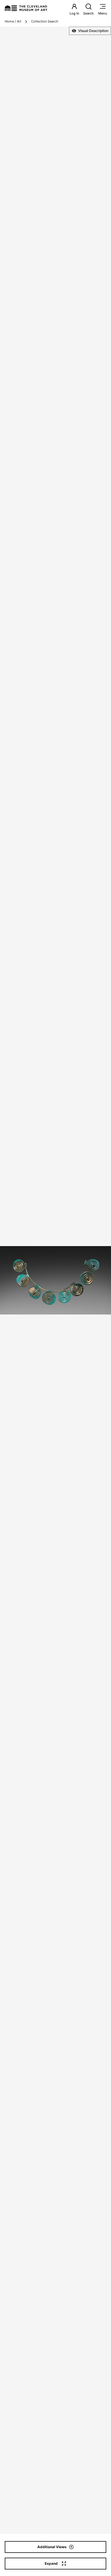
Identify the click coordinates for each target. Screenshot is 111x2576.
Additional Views (52, 2547)
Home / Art (13, 21)
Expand (51, 2563)
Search (89, 13)
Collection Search (45, 21)
